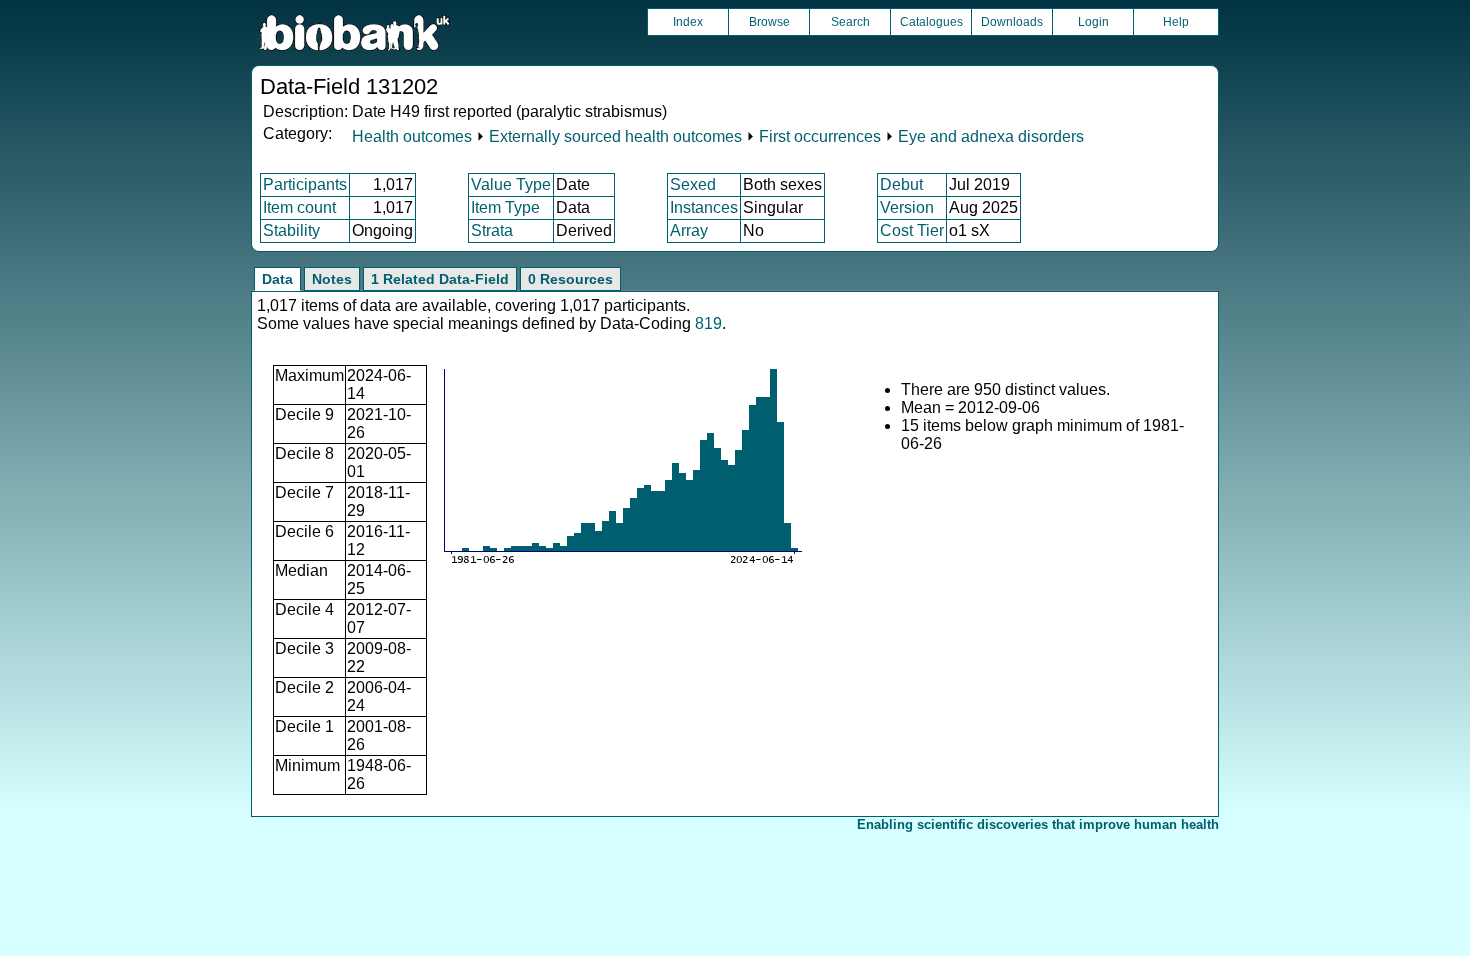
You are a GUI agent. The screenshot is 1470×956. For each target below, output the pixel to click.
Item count (299, 207)
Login (1093, 22)
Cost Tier (912, 230)
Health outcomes (412, 136)
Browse (769, 22)
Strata (492, 230)
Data (277, 279)
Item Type (505, 207)
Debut (901, 184)
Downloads (1012, 22)
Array (689, 230)
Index (688, 22)
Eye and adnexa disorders (991, 136)
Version (907, 207)
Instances (704, 207)
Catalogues (931, 22)
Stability (291, 230)
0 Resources (570, 279)
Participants (305, 184)
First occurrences (820, 136)
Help (1176, 22)
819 (708, 323)
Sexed (693, 184)
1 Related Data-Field (440, 279)
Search (850, 22)
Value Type (511, 184)
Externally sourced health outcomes (615, 136)
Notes (332, 279)
